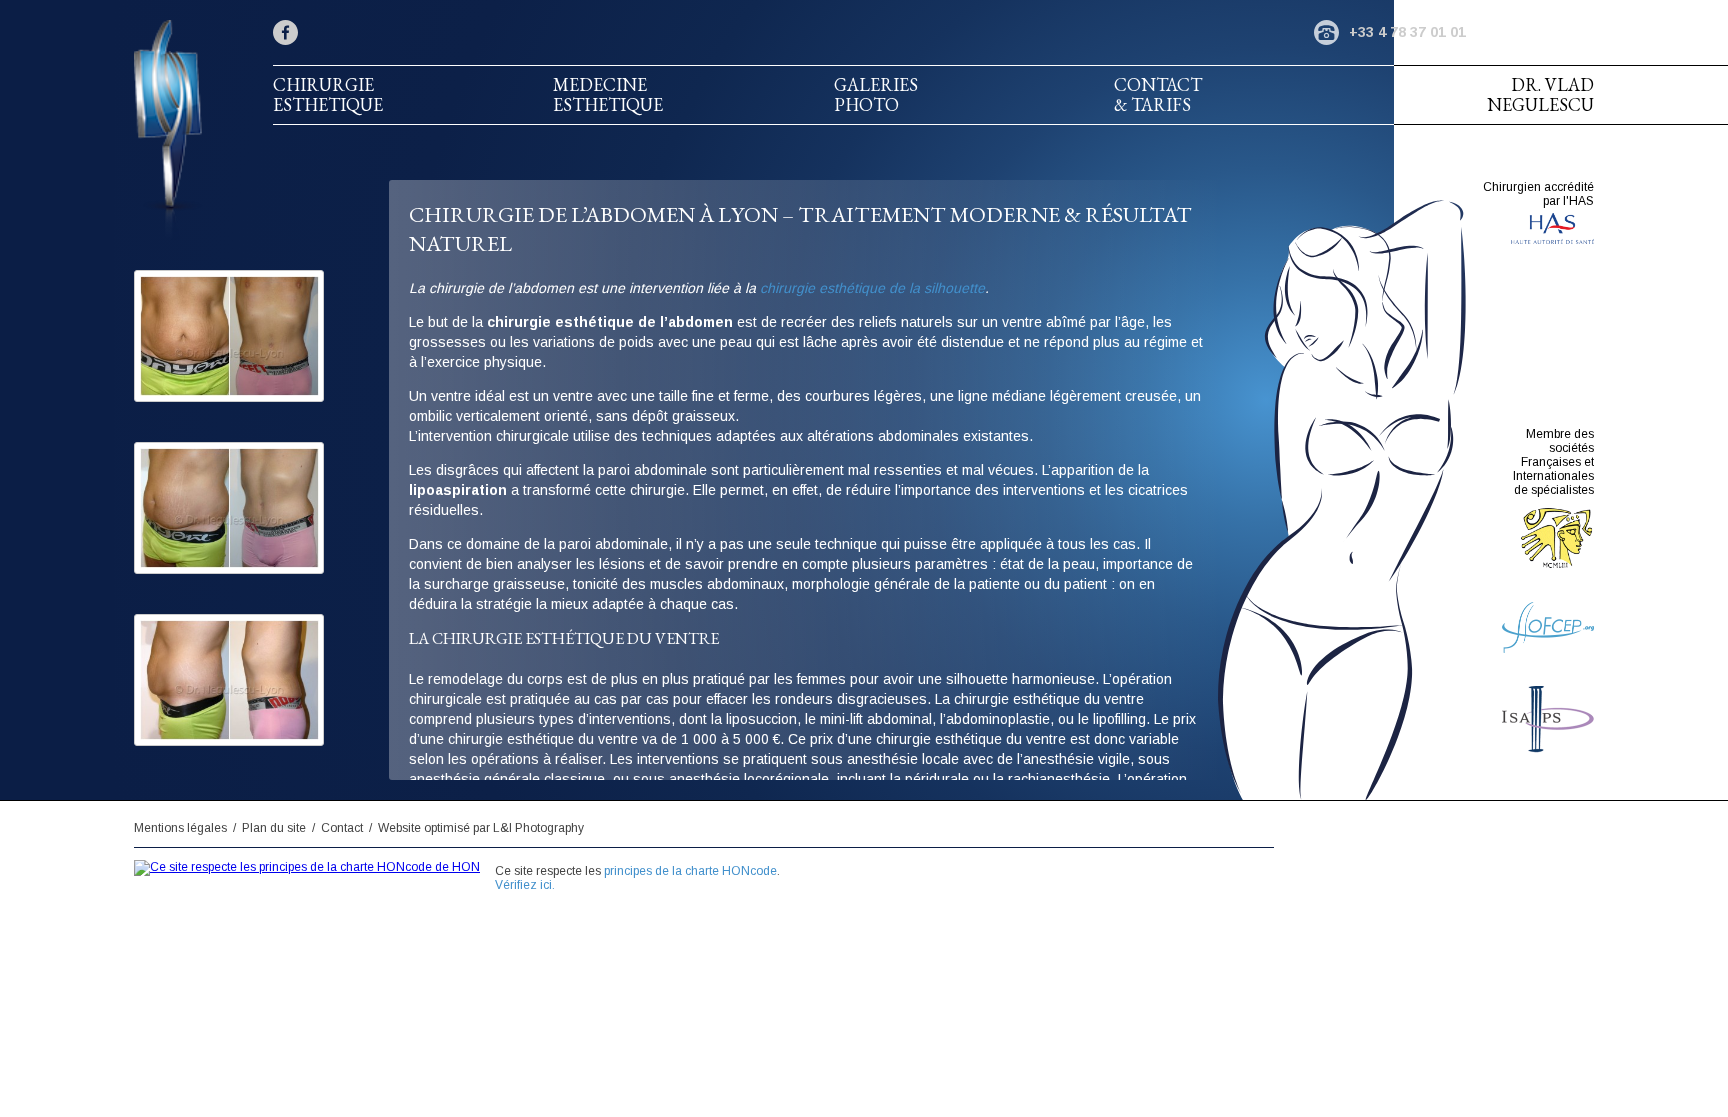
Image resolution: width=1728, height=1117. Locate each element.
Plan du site (274, 828)
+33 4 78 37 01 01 (1407, 32)
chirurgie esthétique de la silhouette (872, 288)
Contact (342, 828)
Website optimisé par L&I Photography (481, 828)
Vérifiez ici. (525, 885)
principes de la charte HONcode (690, 871)
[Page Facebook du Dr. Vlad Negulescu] (285, 32)
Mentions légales (180, 828)
